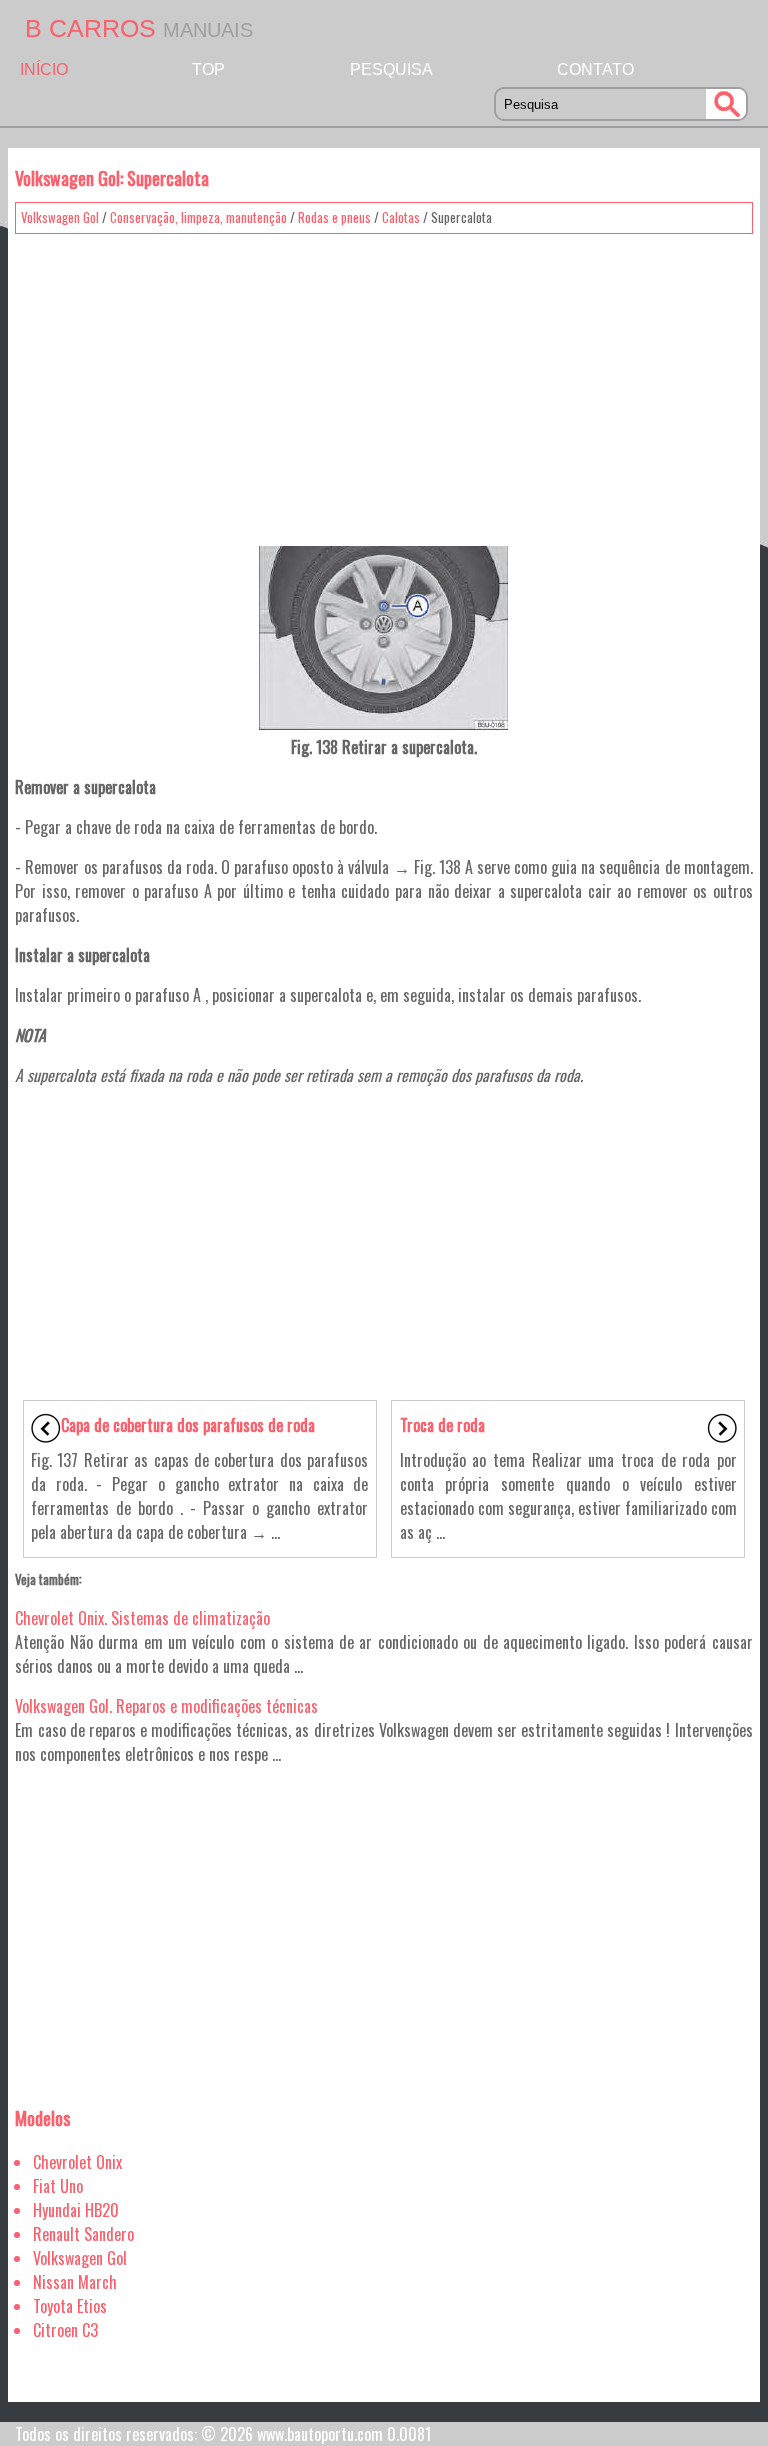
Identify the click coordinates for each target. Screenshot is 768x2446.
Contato (595, 69)
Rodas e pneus (334, 217)
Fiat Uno (58, 2186)
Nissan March (75, 2282)
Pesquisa (391, 69)
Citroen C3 (65, 2330)
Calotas (401, 217)
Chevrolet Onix (77, 2162)
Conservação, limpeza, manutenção (198, 217)
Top (208, 69)
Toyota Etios (70, 2306)
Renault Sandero (83, 2234)
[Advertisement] (383, 383)
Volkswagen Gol (60, 217)
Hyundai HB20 (76, 2210)
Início (44, 69)
